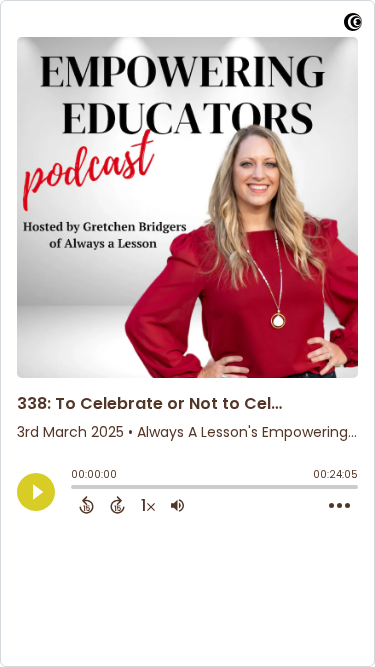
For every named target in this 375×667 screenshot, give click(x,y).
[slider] (76, 489)
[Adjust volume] (177, 505)
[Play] (36, 492)
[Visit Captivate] (353, 25)
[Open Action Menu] (339, 506)
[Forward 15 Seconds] (117, 505)
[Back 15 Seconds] (86, 505)
